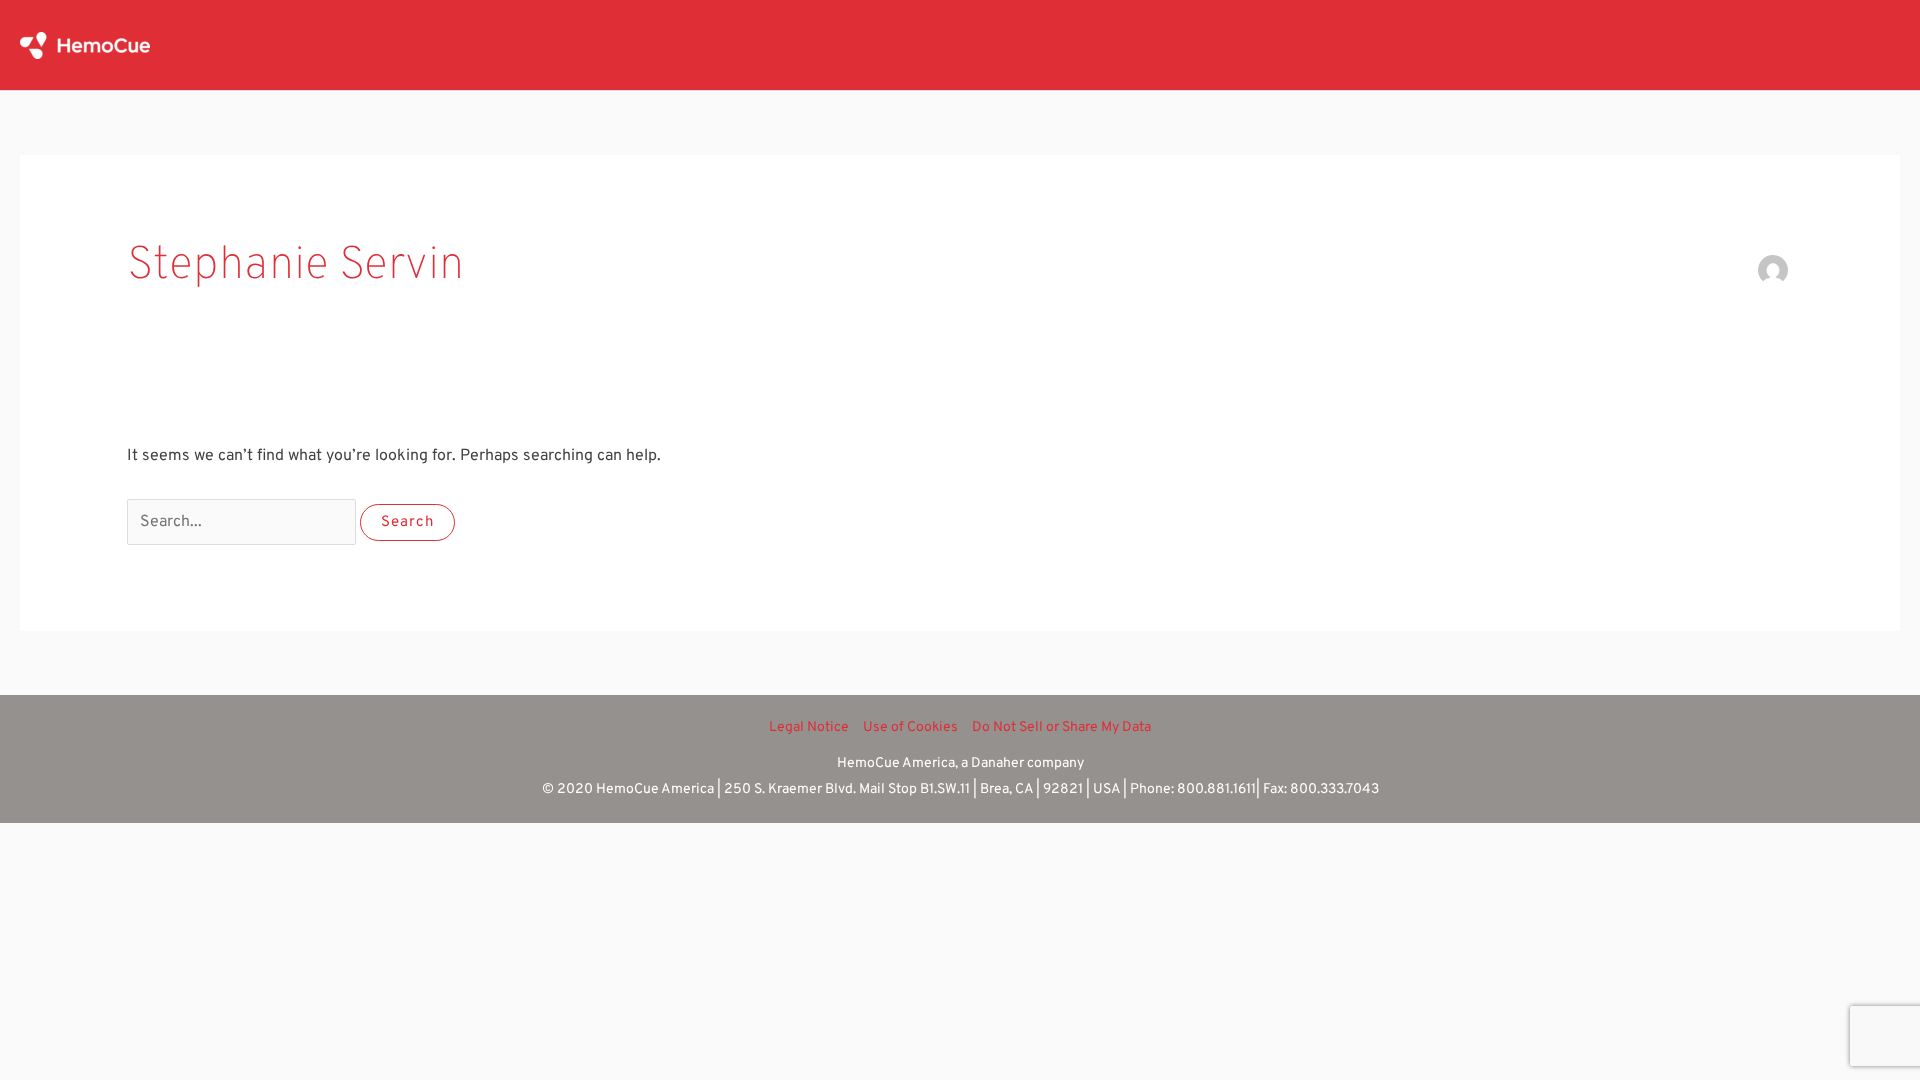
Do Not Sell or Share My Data (1061, 727)
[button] (1544, 45)
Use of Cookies (910, 727)
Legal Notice (809, 727)
